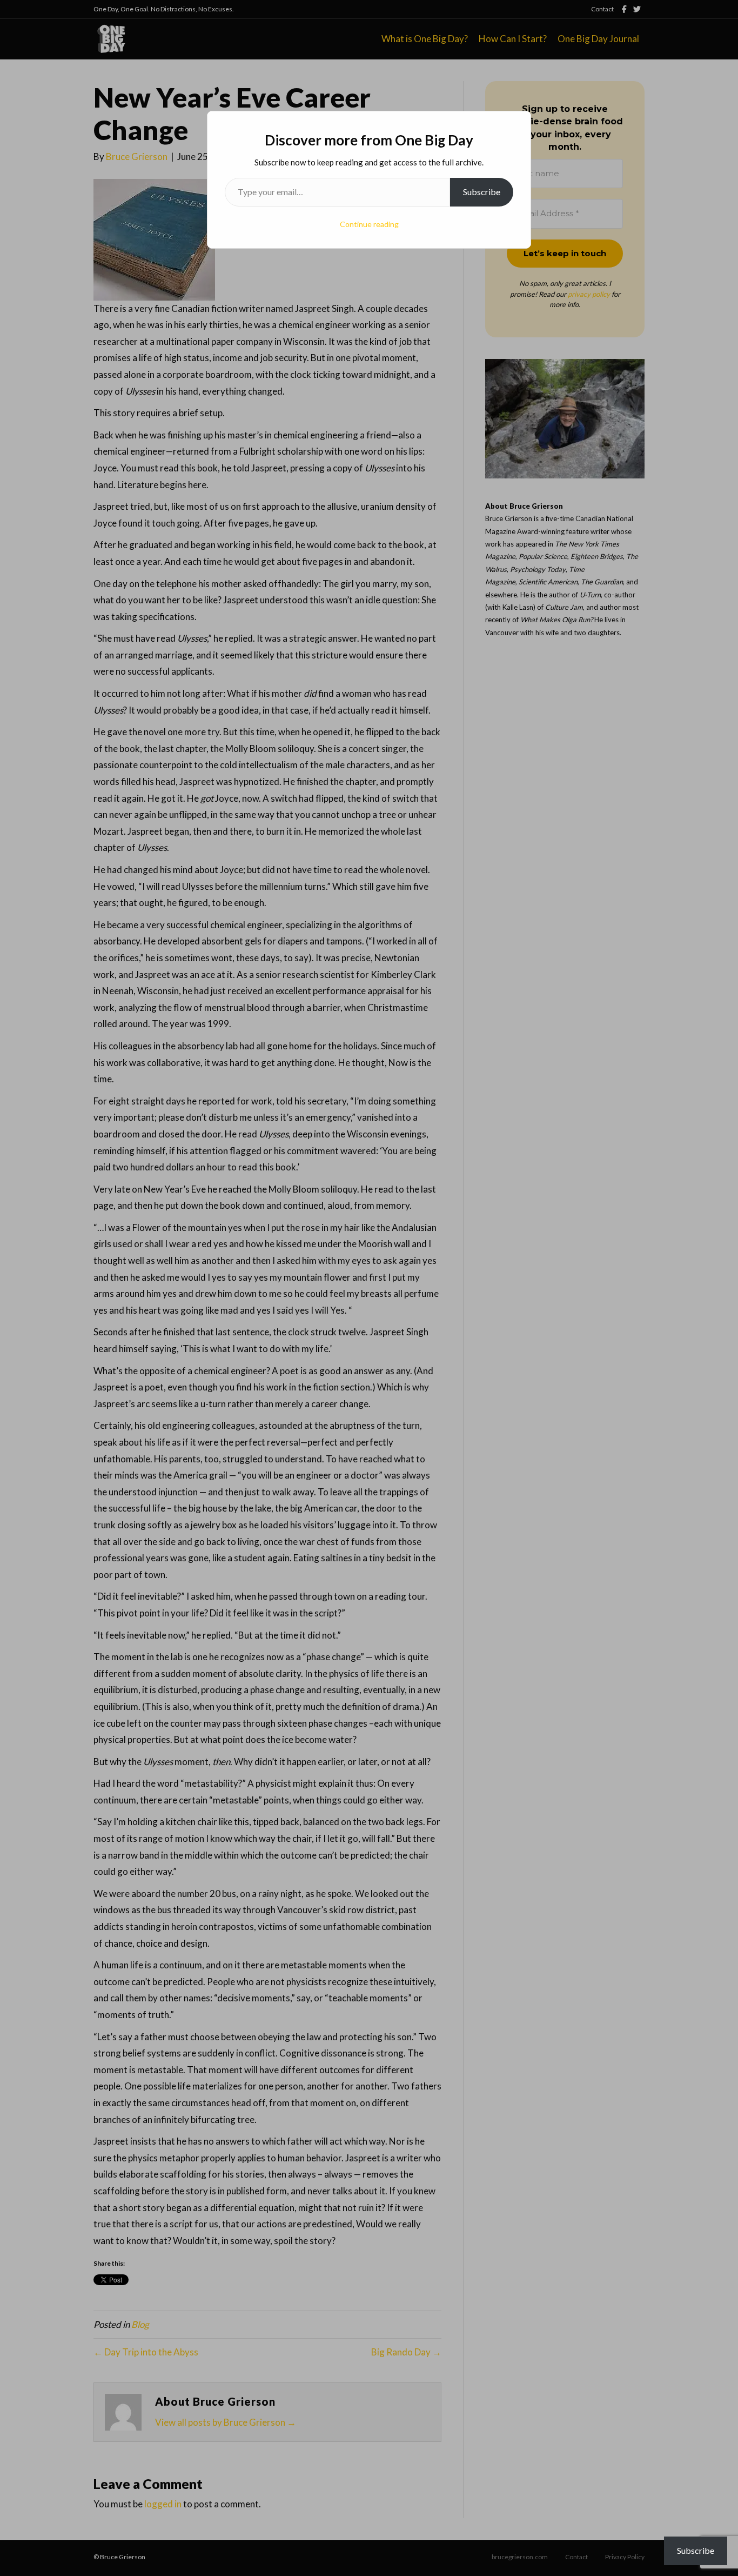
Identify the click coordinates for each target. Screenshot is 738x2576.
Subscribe (482, 192)
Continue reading (369, 224)
